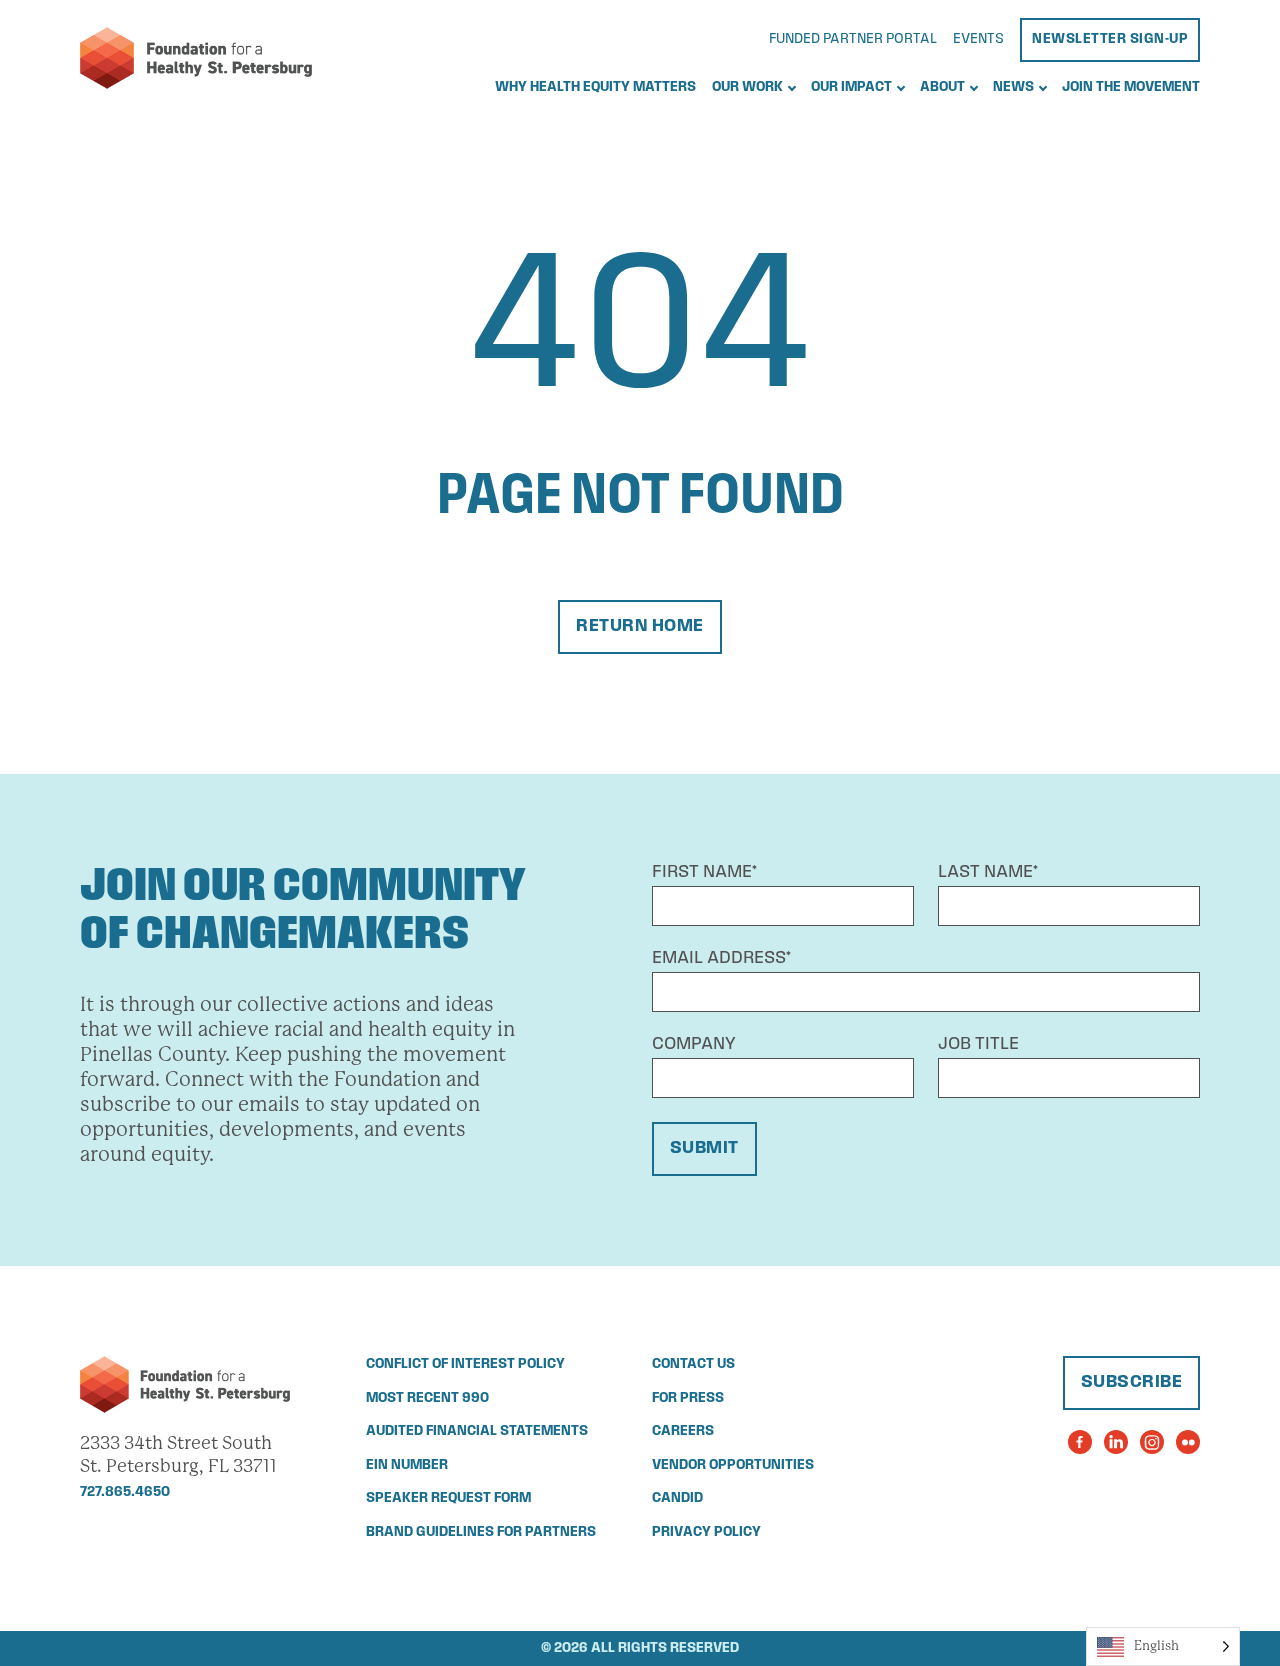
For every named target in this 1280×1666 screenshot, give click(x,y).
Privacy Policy (706, 1532)
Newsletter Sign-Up (1110, 39)
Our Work (747, 87)
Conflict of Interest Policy (465, 1364)
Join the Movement (1131, 87)
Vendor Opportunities (733, 1465)
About (942, 87)
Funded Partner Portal (853, 39)
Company (694, 1045)
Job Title (978, 1045)
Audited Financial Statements (477, 1431)
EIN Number (407, 1465)
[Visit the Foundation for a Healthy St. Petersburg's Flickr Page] (1188, 1442)
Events (978, 39)
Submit (704, 1149)
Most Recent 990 (427, 1398)
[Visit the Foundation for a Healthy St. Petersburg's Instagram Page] (1152, 1442)
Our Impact (851, 87)
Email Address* (721, 959)
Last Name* (988, 873)
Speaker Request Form (448, 1498)
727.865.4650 (125, 1492)
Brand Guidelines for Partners (481, 1532)
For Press (688, 1398)
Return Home (640, 627)
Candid (677, 1498)
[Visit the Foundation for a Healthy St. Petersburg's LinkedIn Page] (1116, 1442)
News (1013, 87)
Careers (683, 1431)
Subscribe (1132, 1383)
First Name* (704, 873)
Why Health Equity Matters (595, 87)
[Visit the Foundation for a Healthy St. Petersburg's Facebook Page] (1080, 1442)
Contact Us (693, 1364)
